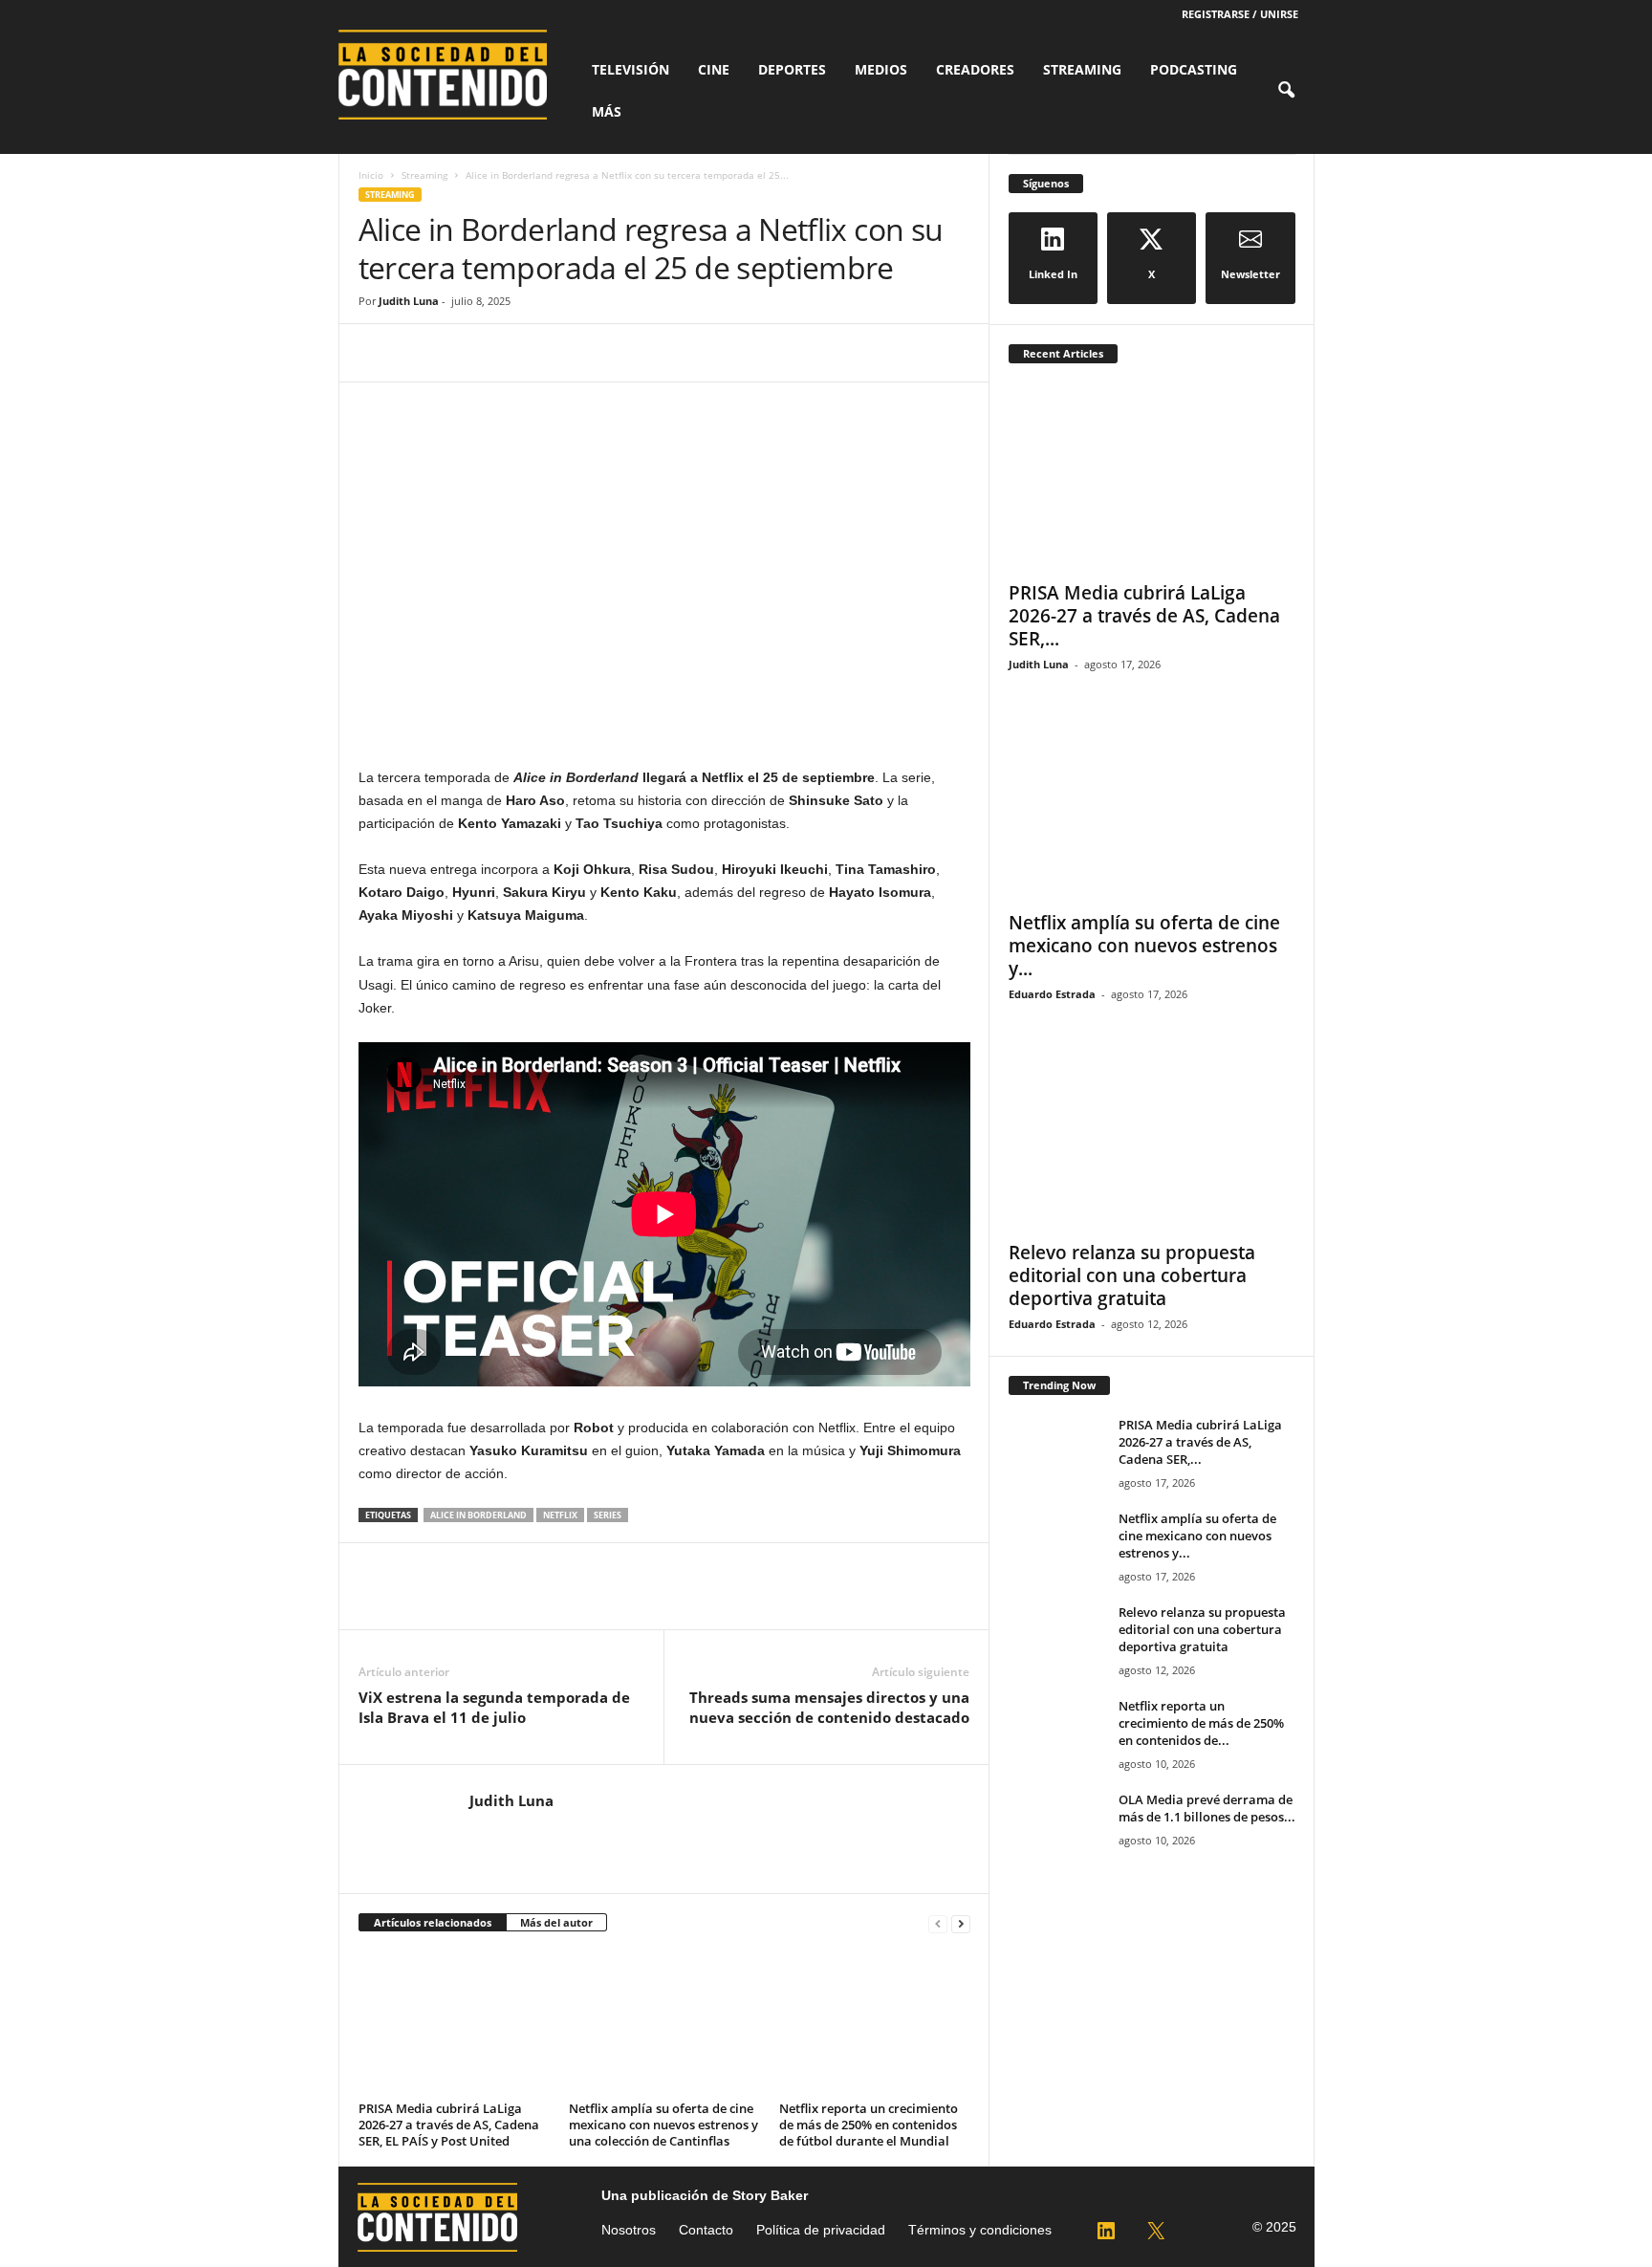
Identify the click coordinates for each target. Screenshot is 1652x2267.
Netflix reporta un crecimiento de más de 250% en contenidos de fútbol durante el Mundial (869, 2125)
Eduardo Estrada (1052, 994)
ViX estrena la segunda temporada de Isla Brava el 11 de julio (494, 1707)
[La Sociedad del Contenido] (453, 74)
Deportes (792, 69)
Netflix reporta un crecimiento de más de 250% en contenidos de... (1201, 1723)
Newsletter (1250, 274)
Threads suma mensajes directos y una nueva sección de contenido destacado (829, 1707)
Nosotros (629, 2230)
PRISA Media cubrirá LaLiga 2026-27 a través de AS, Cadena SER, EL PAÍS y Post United (449, 2125)
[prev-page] (938, 1923)
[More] (554, 353)
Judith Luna (409, 301)
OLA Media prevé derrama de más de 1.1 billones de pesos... (1207, 1808)
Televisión (630, 69)
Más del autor (556, 1922)
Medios (881, 69)
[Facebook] (378, 353)
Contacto (706, 2230)
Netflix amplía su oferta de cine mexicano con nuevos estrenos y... (1144, 946)
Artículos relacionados (433, 1922)
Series (608, 1515)
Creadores (975, 69)
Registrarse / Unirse (1240, 14)
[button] (1286, 91)
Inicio (371, 175)
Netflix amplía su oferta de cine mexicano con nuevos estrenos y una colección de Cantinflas (663, 2125)
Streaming (1082, 69)
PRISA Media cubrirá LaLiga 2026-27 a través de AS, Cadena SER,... (1144, 616)
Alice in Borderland (478, 1515)
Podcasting (1194, 69)
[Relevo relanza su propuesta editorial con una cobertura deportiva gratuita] (1152, 1137)
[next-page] (961, 1923)
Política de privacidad (821, 2230)
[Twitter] (422, 353)
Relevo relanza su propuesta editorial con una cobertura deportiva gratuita (1132, 1275)
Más (607, 111)
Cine (714, 69)
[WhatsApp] (510, 353)
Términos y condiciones (980, 2230)
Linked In (1053, 274)
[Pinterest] (466, 353)
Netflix (560, 1515)
